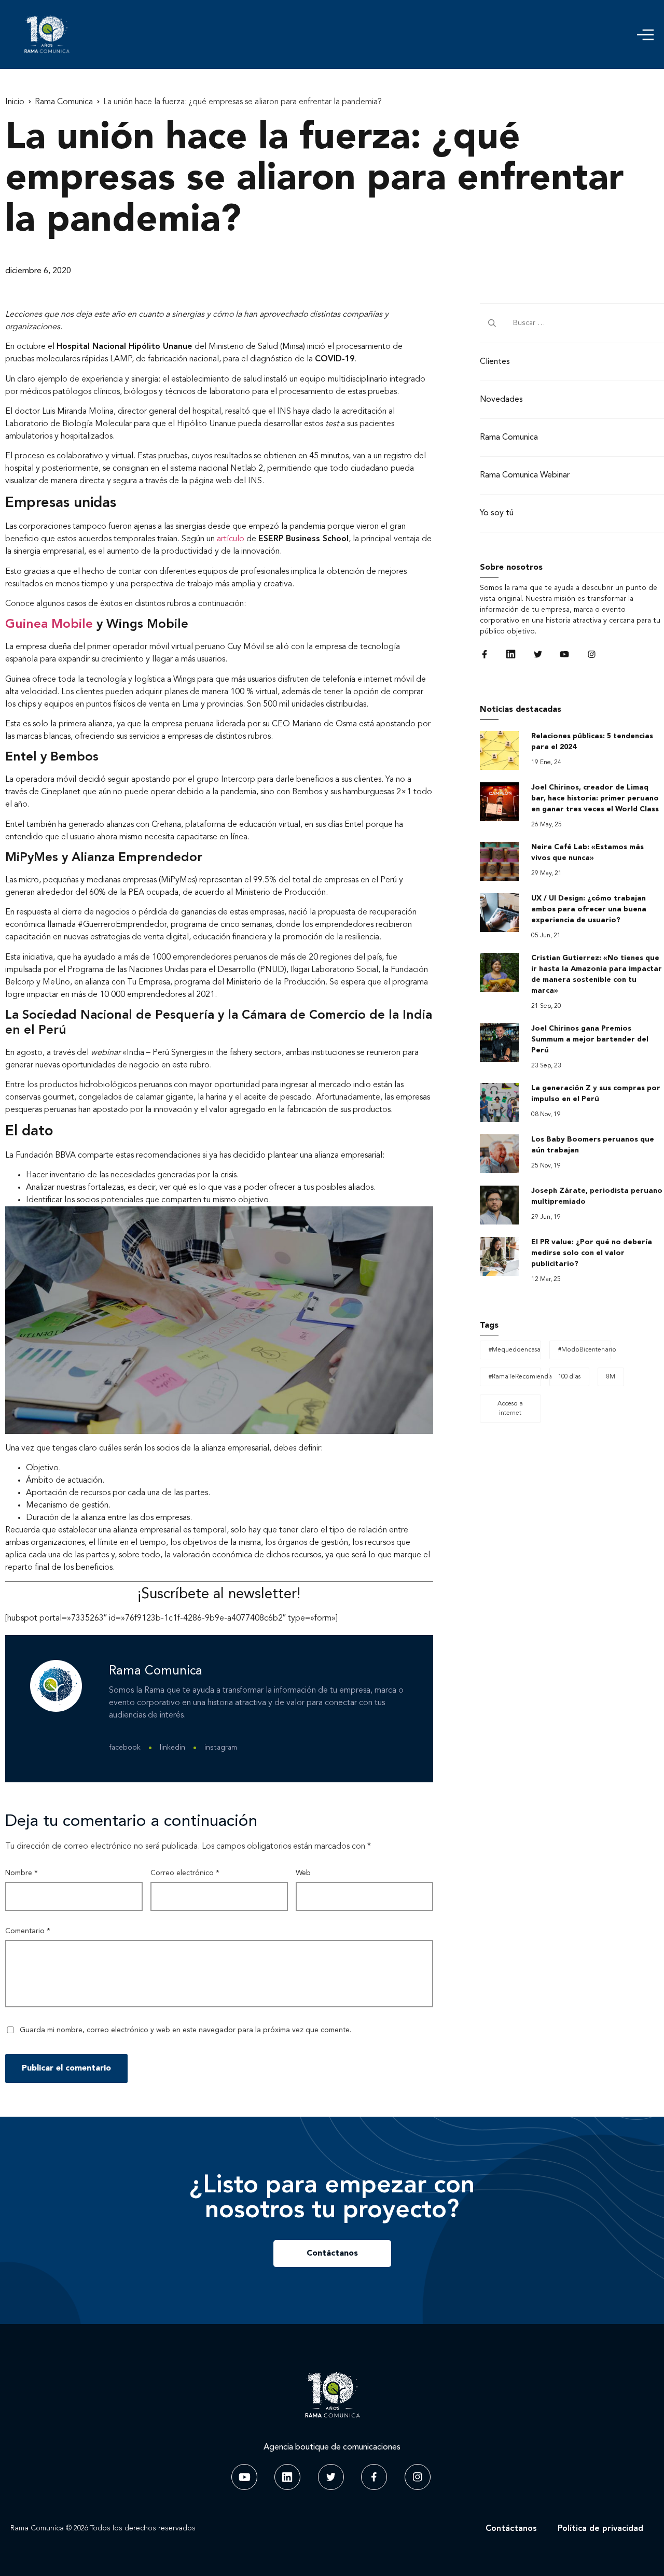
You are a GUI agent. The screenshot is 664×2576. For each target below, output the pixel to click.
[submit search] (492, 323)
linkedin (172, 1748)
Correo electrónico (185, 1873)
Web (303, 1873)
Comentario (28, 1931)
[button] (645, 35)
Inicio (15, 102)
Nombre (22, 1873)
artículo (231, 539)
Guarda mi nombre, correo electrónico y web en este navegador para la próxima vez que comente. (185, 2030)
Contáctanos (511, 2529)
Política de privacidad (600, 2529)
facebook (125, 1748)
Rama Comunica (64, 102)
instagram (221, 1748)
